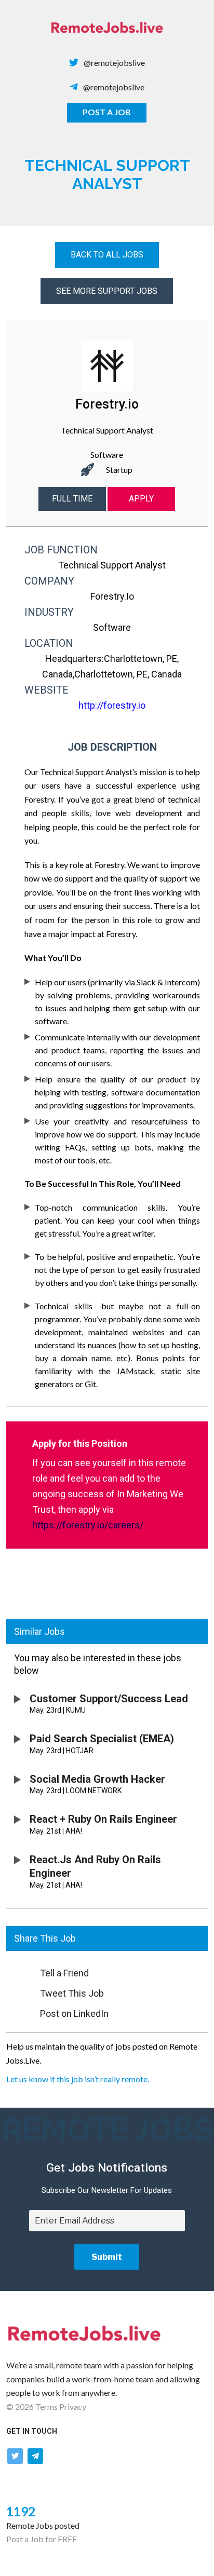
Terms (46, 2406)
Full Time (72, 499)
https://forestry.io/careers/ (88, 1525)
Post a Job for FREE (42, 2539)
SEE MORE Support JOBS (107, 291)
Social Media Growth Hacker (97, 1779)
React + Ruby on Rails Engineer (103, 1819)
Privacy (73, 2406)
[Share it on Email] (18, 1970)
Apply (141, 499)
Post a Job (107, 112)
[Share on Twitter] (18, 1990)
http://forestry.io (112, 705)
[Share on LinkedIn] (18, 2011)
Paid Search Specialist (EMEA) (102, 1739)
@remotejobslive (114, 63)
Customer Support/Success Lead (109, 1699)
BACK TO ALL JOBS (107, 255)
